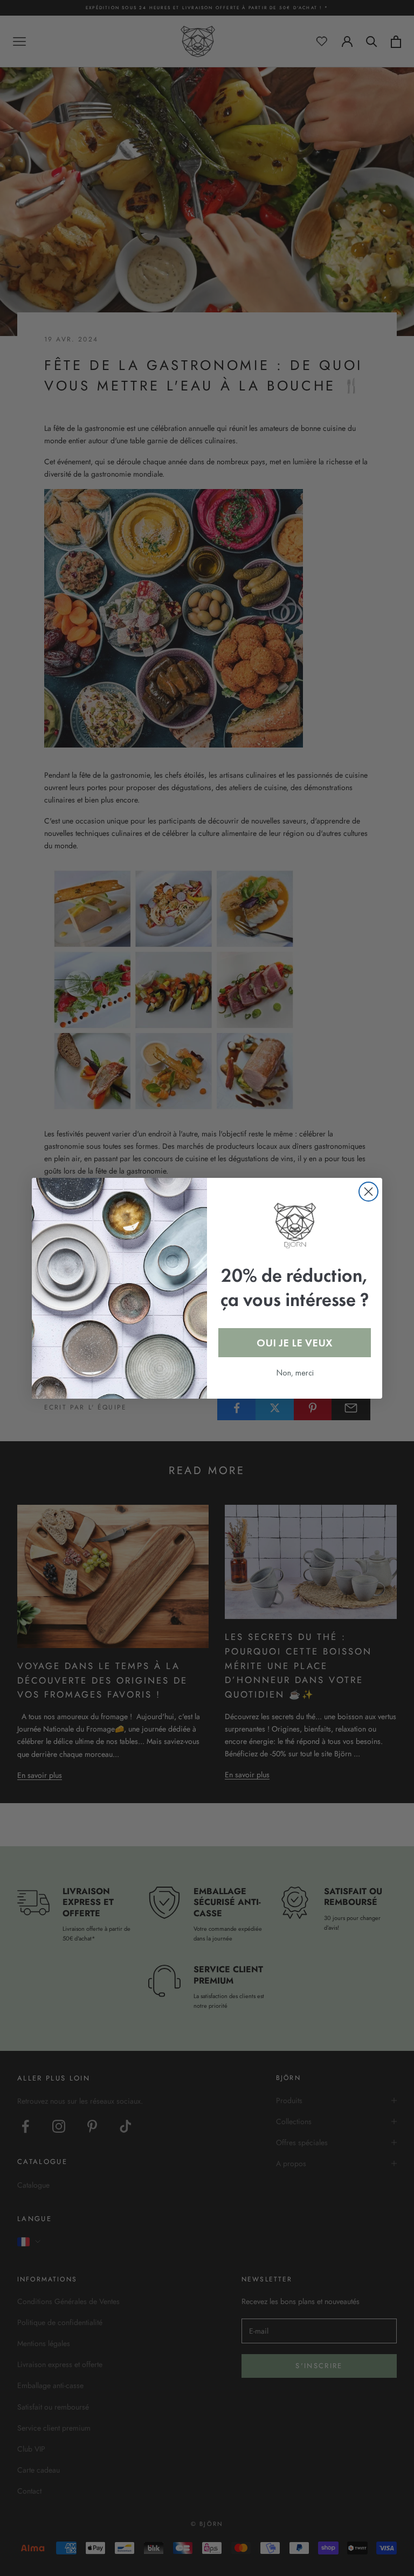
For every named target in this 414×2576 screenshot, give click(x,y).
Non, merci (295, 1373)
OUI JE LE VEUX (295, 1343)
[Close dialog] (368, 1192)
